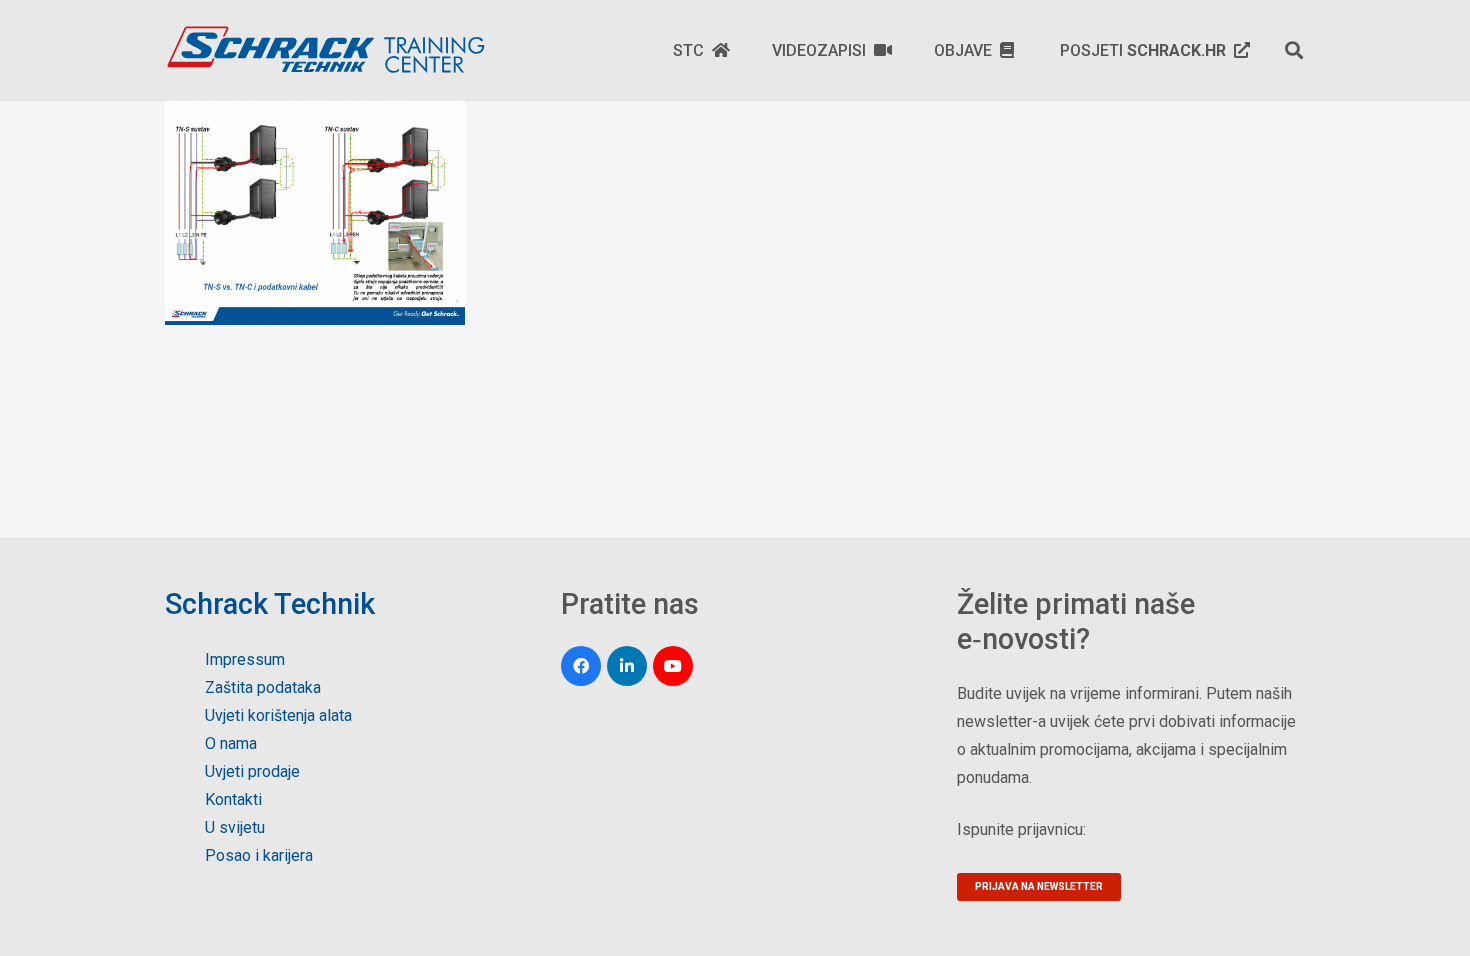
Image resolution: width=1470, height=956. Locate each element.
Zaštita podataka (263, 687)
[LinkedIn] (627, 666)
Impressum (245, 659)
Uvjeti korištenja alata (278, 715)
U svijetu (235, 827)
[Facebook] (581, 666)
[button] (1294, 50)
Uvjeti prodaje (252, 771)
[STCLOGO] (325, 50)
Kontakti (233, 799)
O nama (231, 743)
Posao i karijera (259, 855)
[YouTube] (673, 666)
